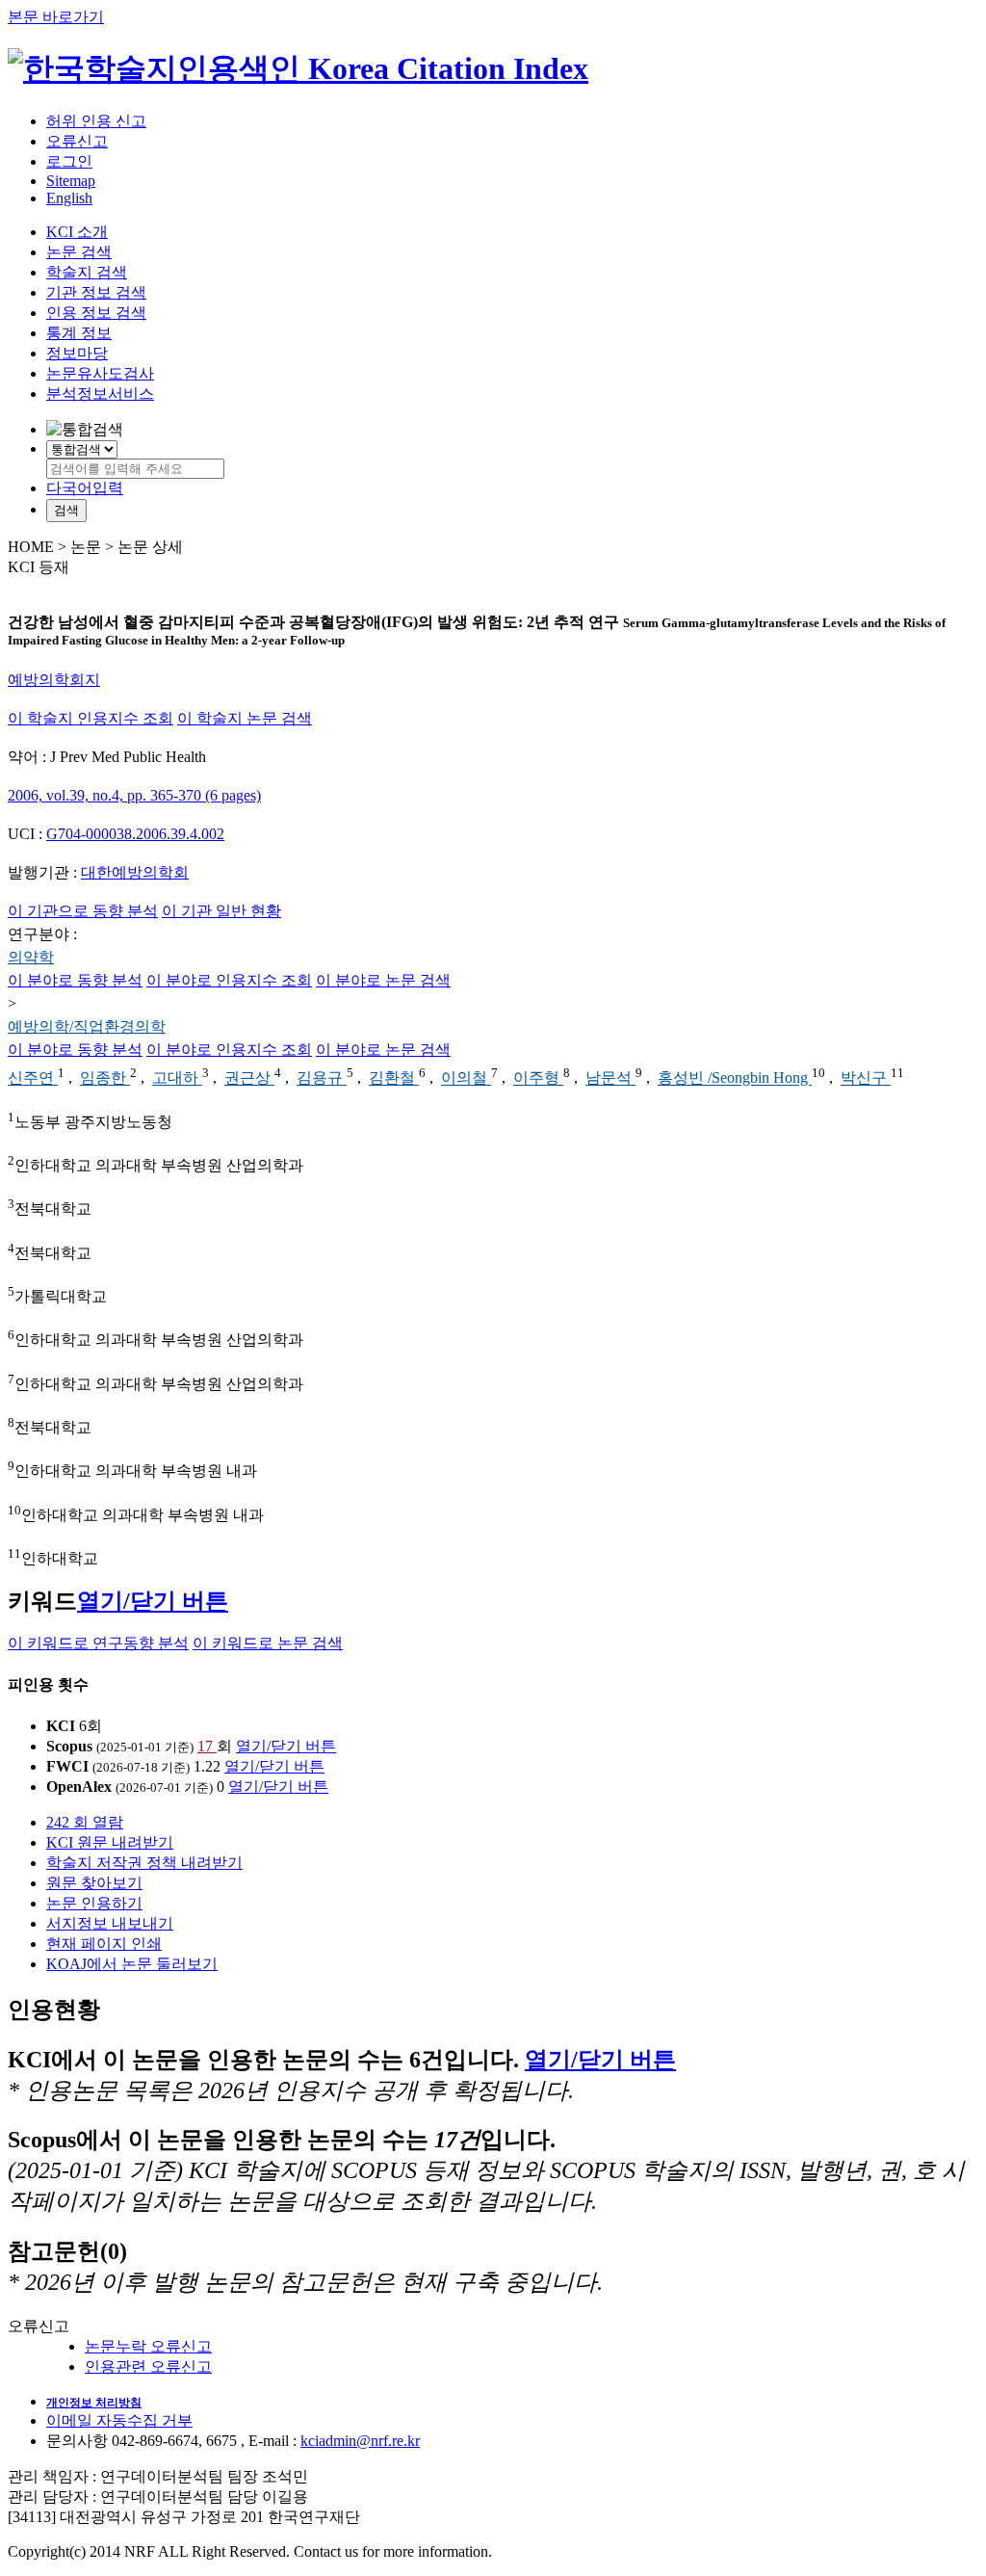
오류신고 (77, 141)
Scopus (69, 1746)
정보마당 (77, 353)
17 (207, 1746)
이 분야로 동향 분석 (75, 980)
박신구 (866, 1078)
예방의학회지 (54, 680)
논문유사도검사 (100, 373)
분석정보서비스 (100, 394)
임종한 (105, 1078)
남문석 (610, 1078)
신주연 (33, 1078)
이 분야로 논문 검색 (383, 980)
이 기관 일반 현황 (221, 911)
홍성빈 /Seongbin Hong (735, 1078)
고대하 (177, 1078)
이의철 (466, 1078)
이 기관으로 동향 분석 (83, 911)
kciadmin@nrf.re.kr (360, 2441)
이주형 (538, 1078)
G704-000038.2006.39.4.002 (135, 834)
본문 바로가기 (56, 17)
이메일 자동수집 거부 (119, 2420)
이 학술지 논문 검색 (245, 718)
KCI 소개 (77, 232)
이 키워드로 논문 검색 (268, 1643)
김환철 (394, 1078)
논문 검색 (79, 252)
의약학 (31, 957)
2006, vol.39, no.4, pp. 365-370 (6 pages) (134, 795)
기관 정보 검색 (96, 292)
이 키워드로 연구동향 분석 (98, 1643)
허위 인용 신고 (96, 121)
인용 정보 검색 (96, 313)
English (69, 198)
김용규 (322, 1078)
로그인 (69, 161)
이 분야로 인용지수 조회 (229, 980)
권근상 (249, 1078)
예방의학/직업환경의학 (87, 1026)
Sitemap (71, 181)
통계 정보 (79, 333)
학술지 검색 (87, 272)
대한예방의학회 (135, 872)
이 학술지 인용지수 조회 (91, 718)
